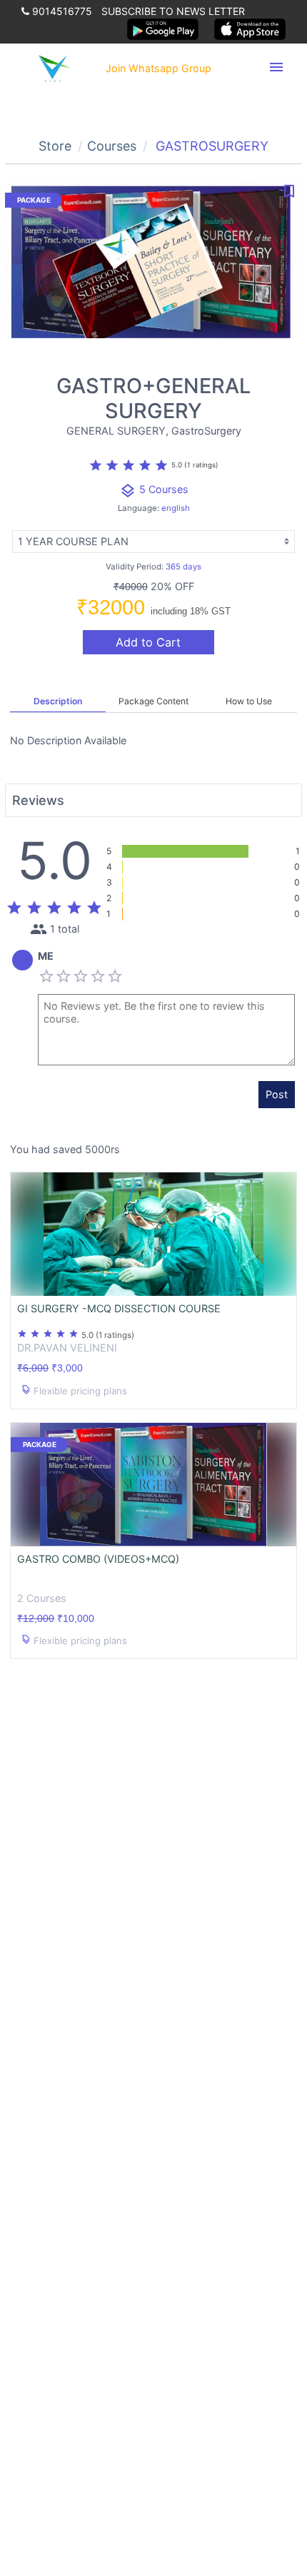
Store (55, 146)
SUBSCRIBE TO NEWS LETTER (173, 11)
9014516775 (61, 11)
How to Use (249, 701)
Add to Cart (148, 642)
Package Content (153, 701)
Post (277, 1094)
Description (58, 701)
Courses (112, 146)
